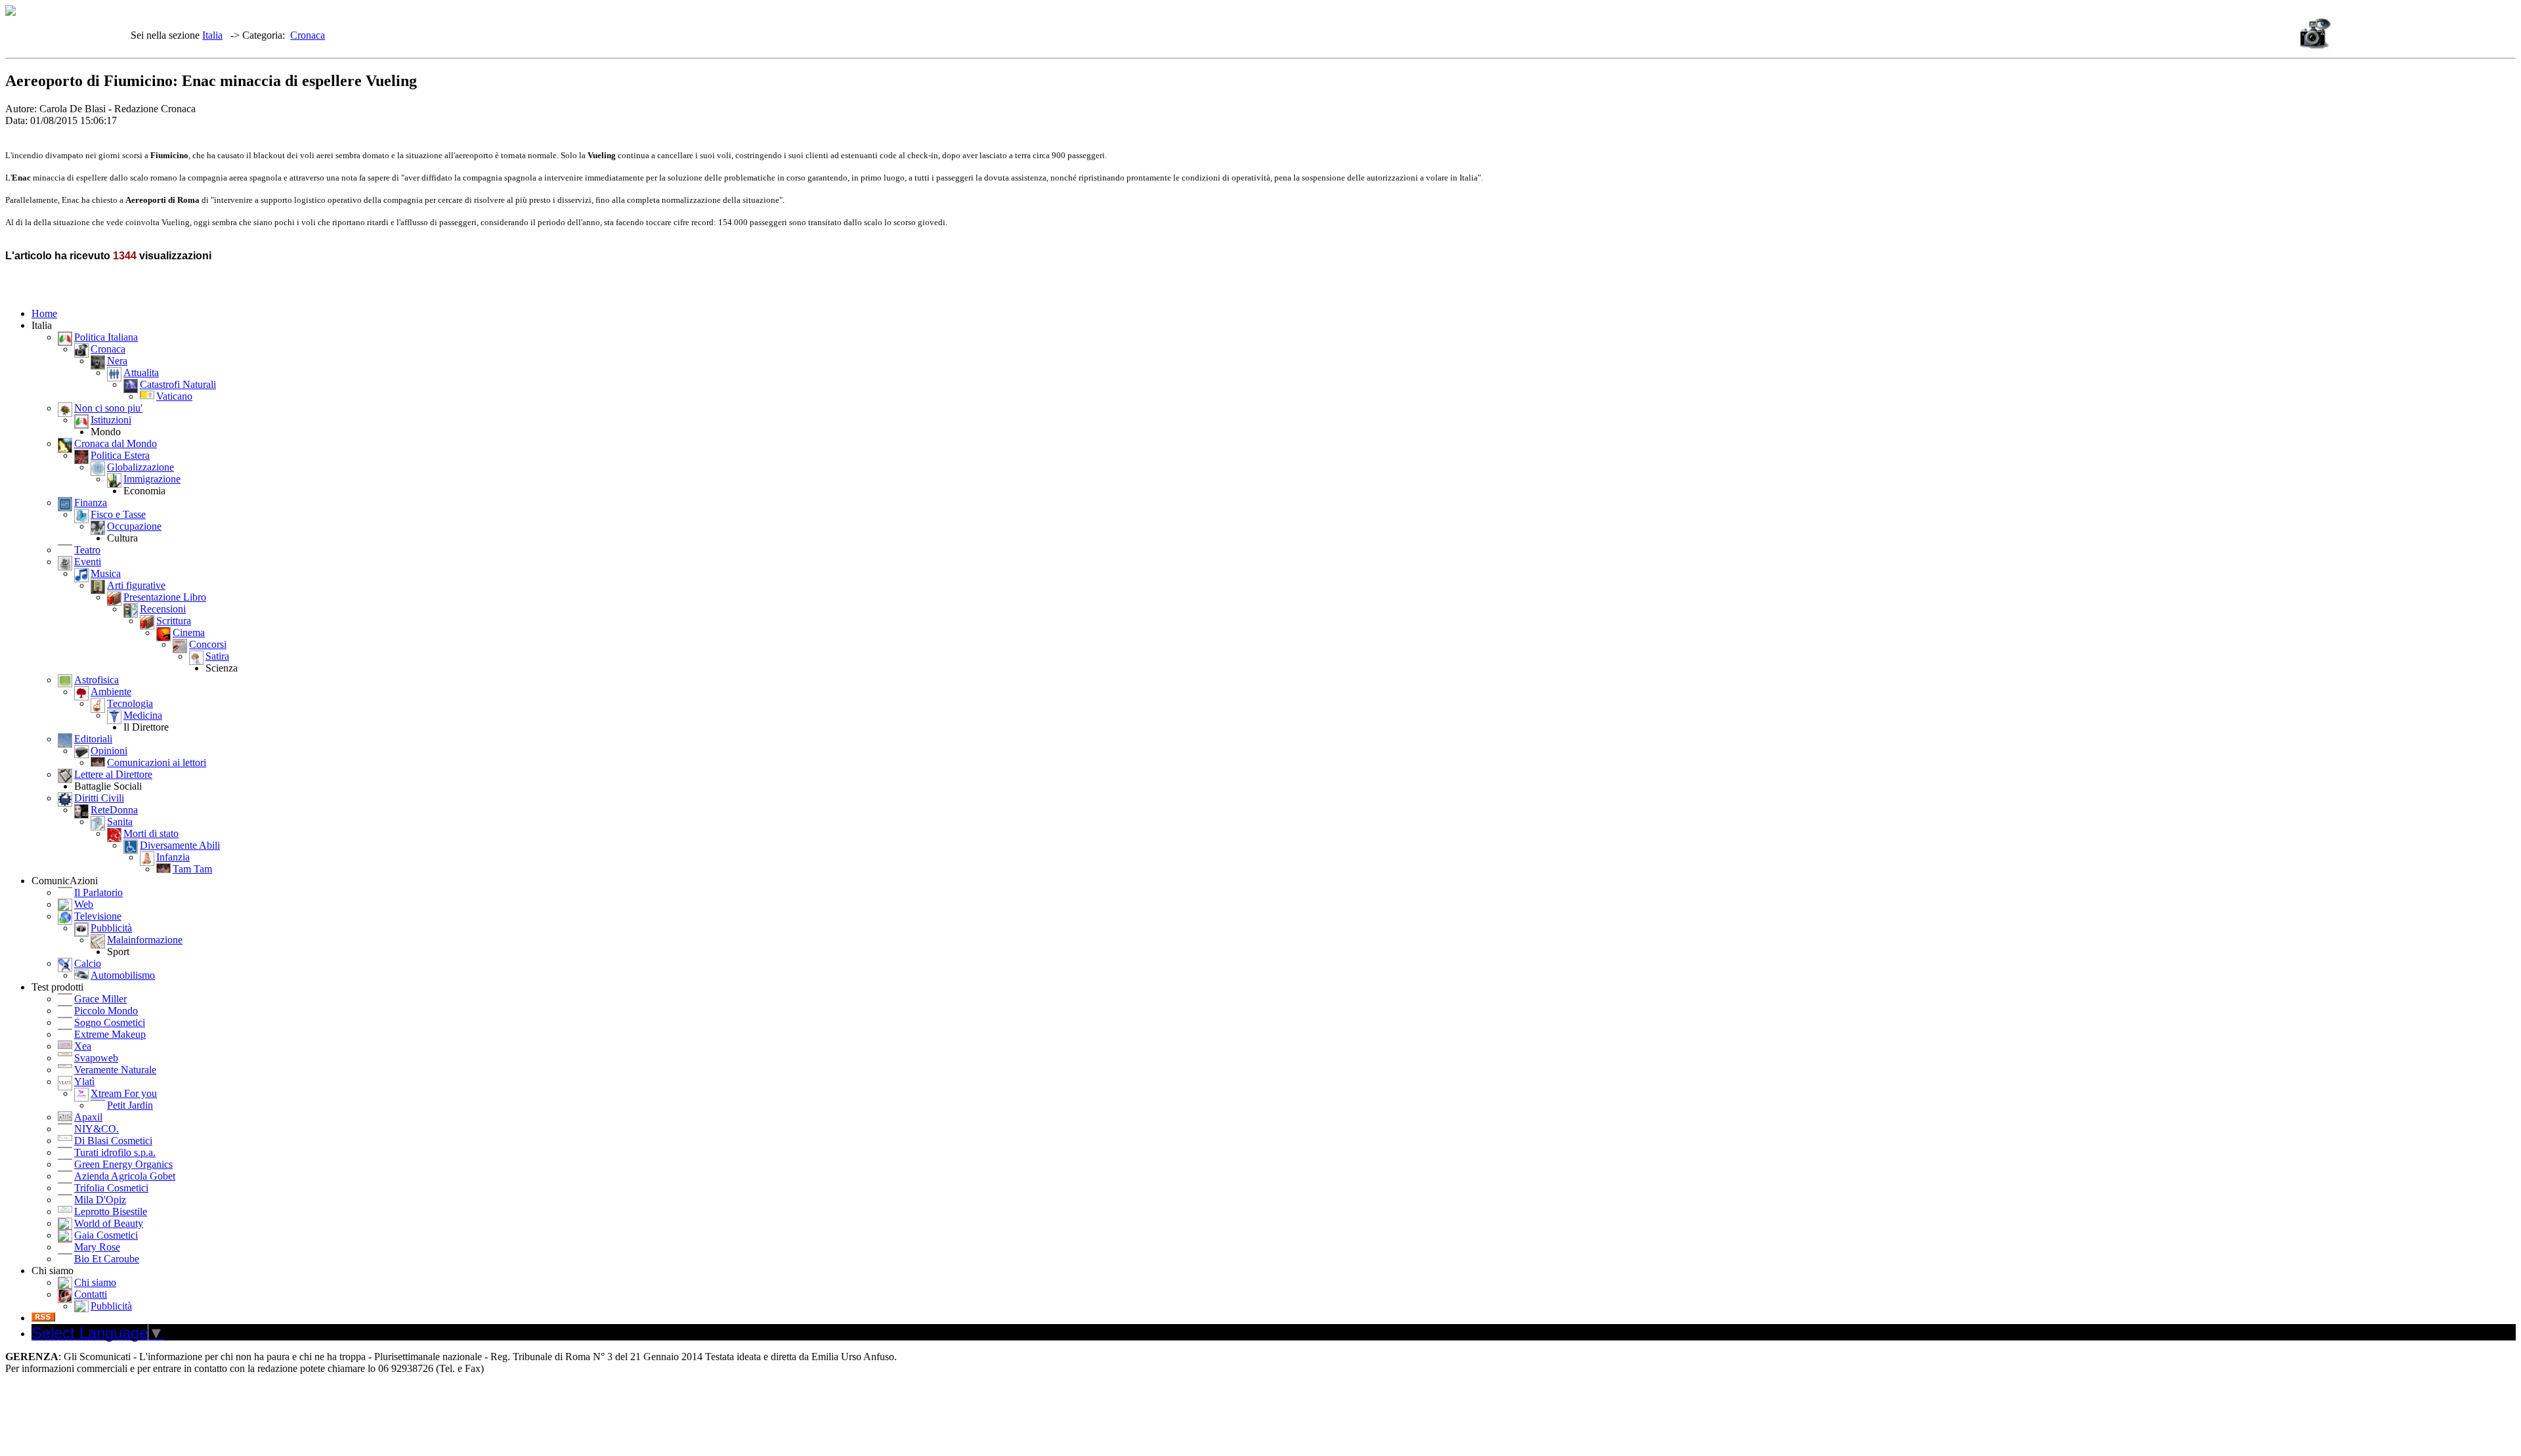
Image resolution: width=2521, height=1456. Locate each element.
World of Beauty (109, 1223)
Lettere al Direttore (113, 774)
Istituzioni (111, 420)
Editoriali (93, 739)
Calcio (88, 963)
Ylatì (84, 1081)
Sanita (120, 822)
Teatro (87, 550)
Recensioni (163, 609)
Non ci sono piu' (108, 408)
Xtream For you (124, 1093)
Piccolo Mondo (106, 1011)
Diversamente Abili (180, 845)
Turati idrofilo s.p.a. (115, 1152)
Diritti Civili (99, 798)
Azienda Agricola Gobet (125, 1176)
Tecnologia (130, 703)
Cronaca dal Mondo (116, 443)
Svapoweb (96, 1058)
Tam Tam (192, 869)
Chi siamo (95, 1282)
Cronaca (308, 35)
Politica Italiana (106, 337)
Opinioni (109, 751)
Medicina (143, 715)
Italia (212, 35)
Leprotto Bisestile (111, 1211)
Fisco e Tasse (118, 514)
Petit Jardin (130, 1105)
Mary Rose (97, 1247)
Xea (83, 1046)
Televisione (98, 916)
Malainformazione (145, 940)
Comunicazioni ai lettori (157, 762)
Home (44, 313)
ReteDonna (114, 810)
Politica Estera (120, 455)
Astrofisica (97, 680)
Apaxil (88, 1117)
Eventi (88, 562)
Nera (117, 361)
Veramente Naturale (115, 1070)
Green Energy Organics (123, 1164)
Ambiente (111, 692)
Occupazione (134, 526)
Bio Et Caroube (107, 1259)
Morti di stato (151, 833)
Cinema (189, 632)
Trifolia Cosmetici (111, 1188)
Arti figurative (136, 585)
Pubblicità (111, 928)
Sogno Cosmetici (110, 1022)
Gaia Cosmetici (106, 1235)
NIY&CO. (97, 1129)
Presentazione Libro (165, 597)
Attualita (141, 373)
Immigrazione (152, 479)
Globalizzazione (140, 467)
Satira (217, 656)
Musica (106, 573)
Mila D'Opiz (100, 1200)
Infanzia (173, 857)
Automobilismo (123, 975)
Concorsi (208, 644)
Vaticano (174, 396)
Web (84, 904)
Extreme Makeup (110, 1034)
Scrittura (174, 621)
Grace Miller (100, 999)
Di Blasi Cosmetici (113, 1141)
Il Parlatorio (98, 892)
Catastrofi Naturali (178, 384)
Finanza (91, 503)
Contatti (91, 1294)
